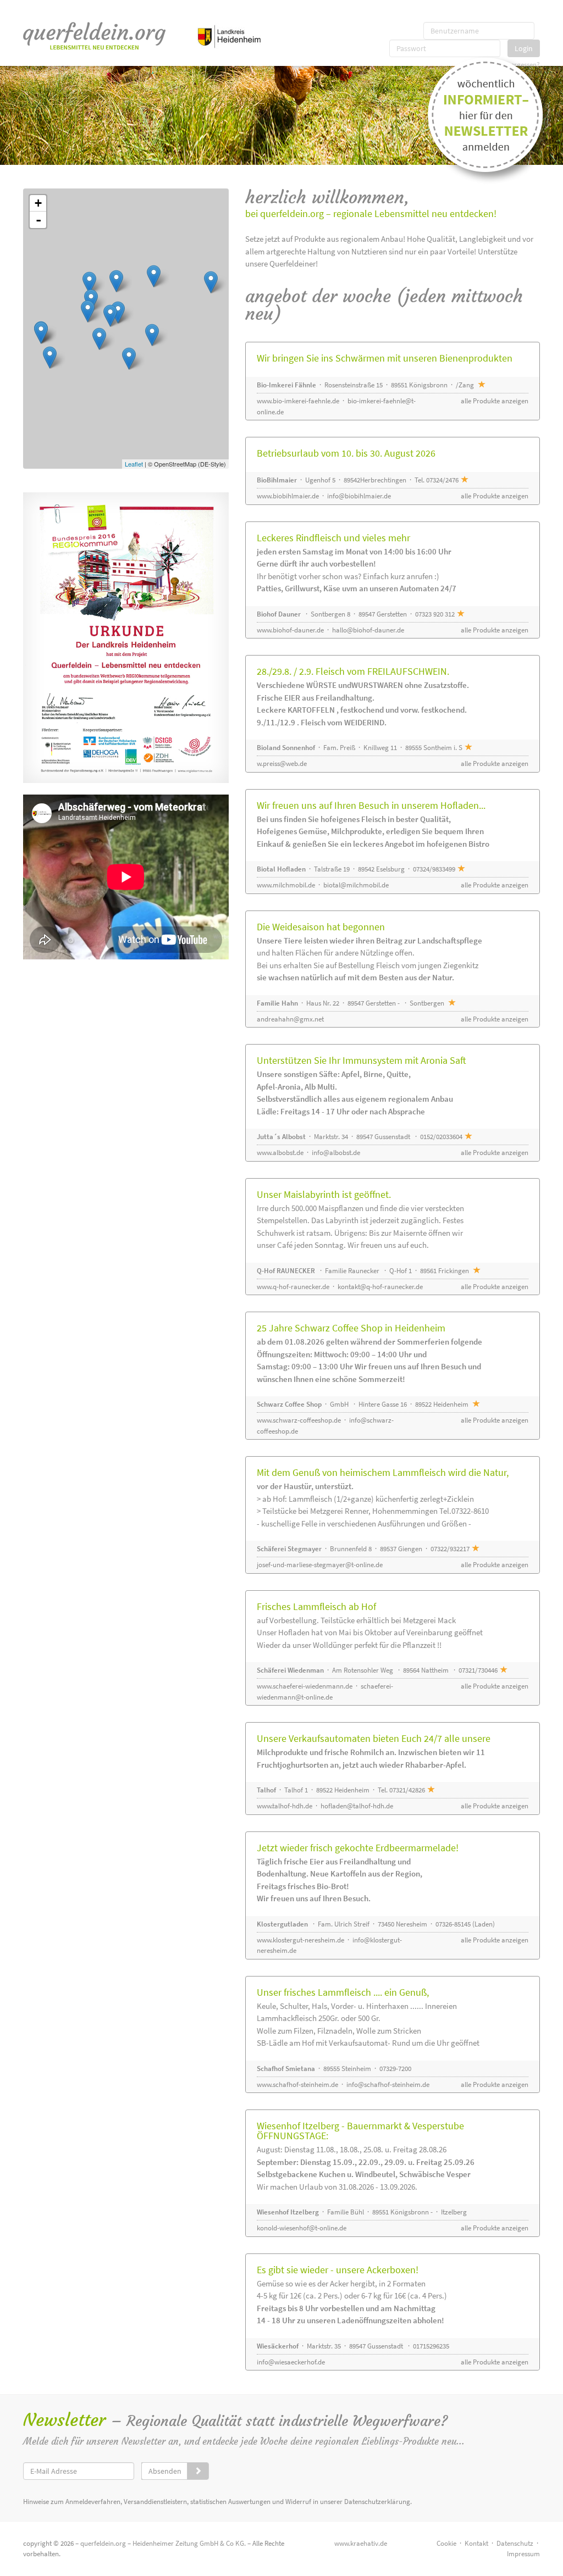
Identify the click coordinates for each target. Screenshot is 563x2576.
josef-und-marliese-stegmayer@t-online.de (320, 1565)
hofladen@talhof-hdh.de (357, 1806)
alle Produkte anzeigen (495, 401)
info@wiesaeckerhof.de (291, 2362)
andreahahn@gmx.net (290, 1019)
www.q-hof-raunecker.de (293, 1287)
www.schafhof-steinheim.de (297, 2084)
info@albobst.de (336, 1153)
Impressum (523, 2554)
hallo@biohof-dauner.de (368, 630)
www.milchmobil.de (286, 885)
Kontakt (476, 2543)
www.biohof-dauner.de (290, 630)
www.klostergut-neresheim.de (300, 1940)
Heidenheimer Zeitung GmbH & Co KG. (189, 2543)
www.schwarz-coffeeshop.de (299, 1420)
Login (524, 48)
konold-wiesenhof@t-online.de (302, 2228)
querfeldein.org (103, 2543)
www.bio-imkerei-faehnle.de (298, 401)
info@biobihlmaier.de (359, 496)
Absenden (165, 2471)
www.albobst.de (280, 1153)
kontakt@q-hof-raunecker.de (380, 1287)
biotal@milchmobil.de (356, 885)
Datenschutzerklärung (377, 2502)
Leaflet (134, 464)
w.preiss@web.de (282, 764)
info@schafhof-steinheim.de (388, 2084)
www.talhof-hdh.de (285, 1806)
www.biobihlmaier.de (288, 496)
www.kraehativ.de (361, 2543)
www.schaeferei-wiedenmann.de (305, 1686)
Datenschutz (515, 2543)
